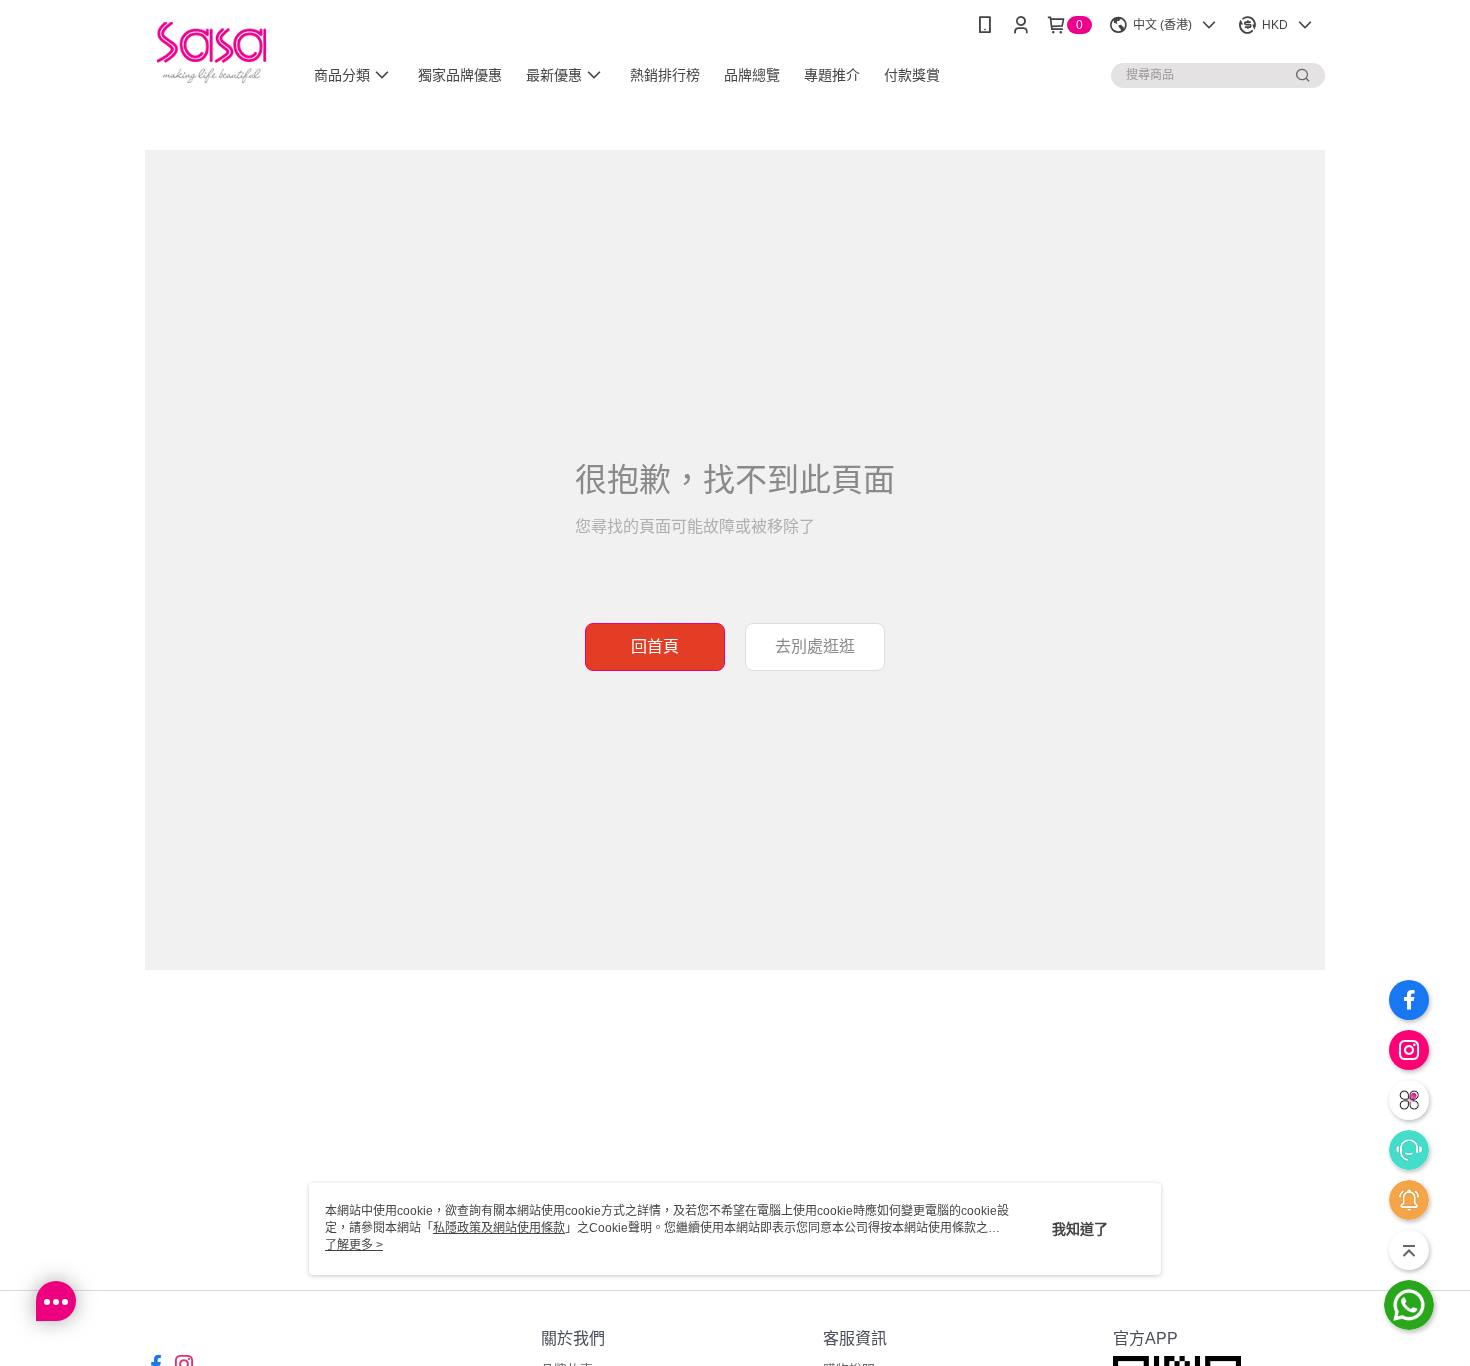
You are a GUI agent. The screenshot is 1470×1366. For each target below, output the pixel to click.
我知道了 (1080, 1229)
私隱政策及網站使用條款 (499, 1228)
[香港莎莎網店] (211, 52)
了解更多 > (354, 1245)
